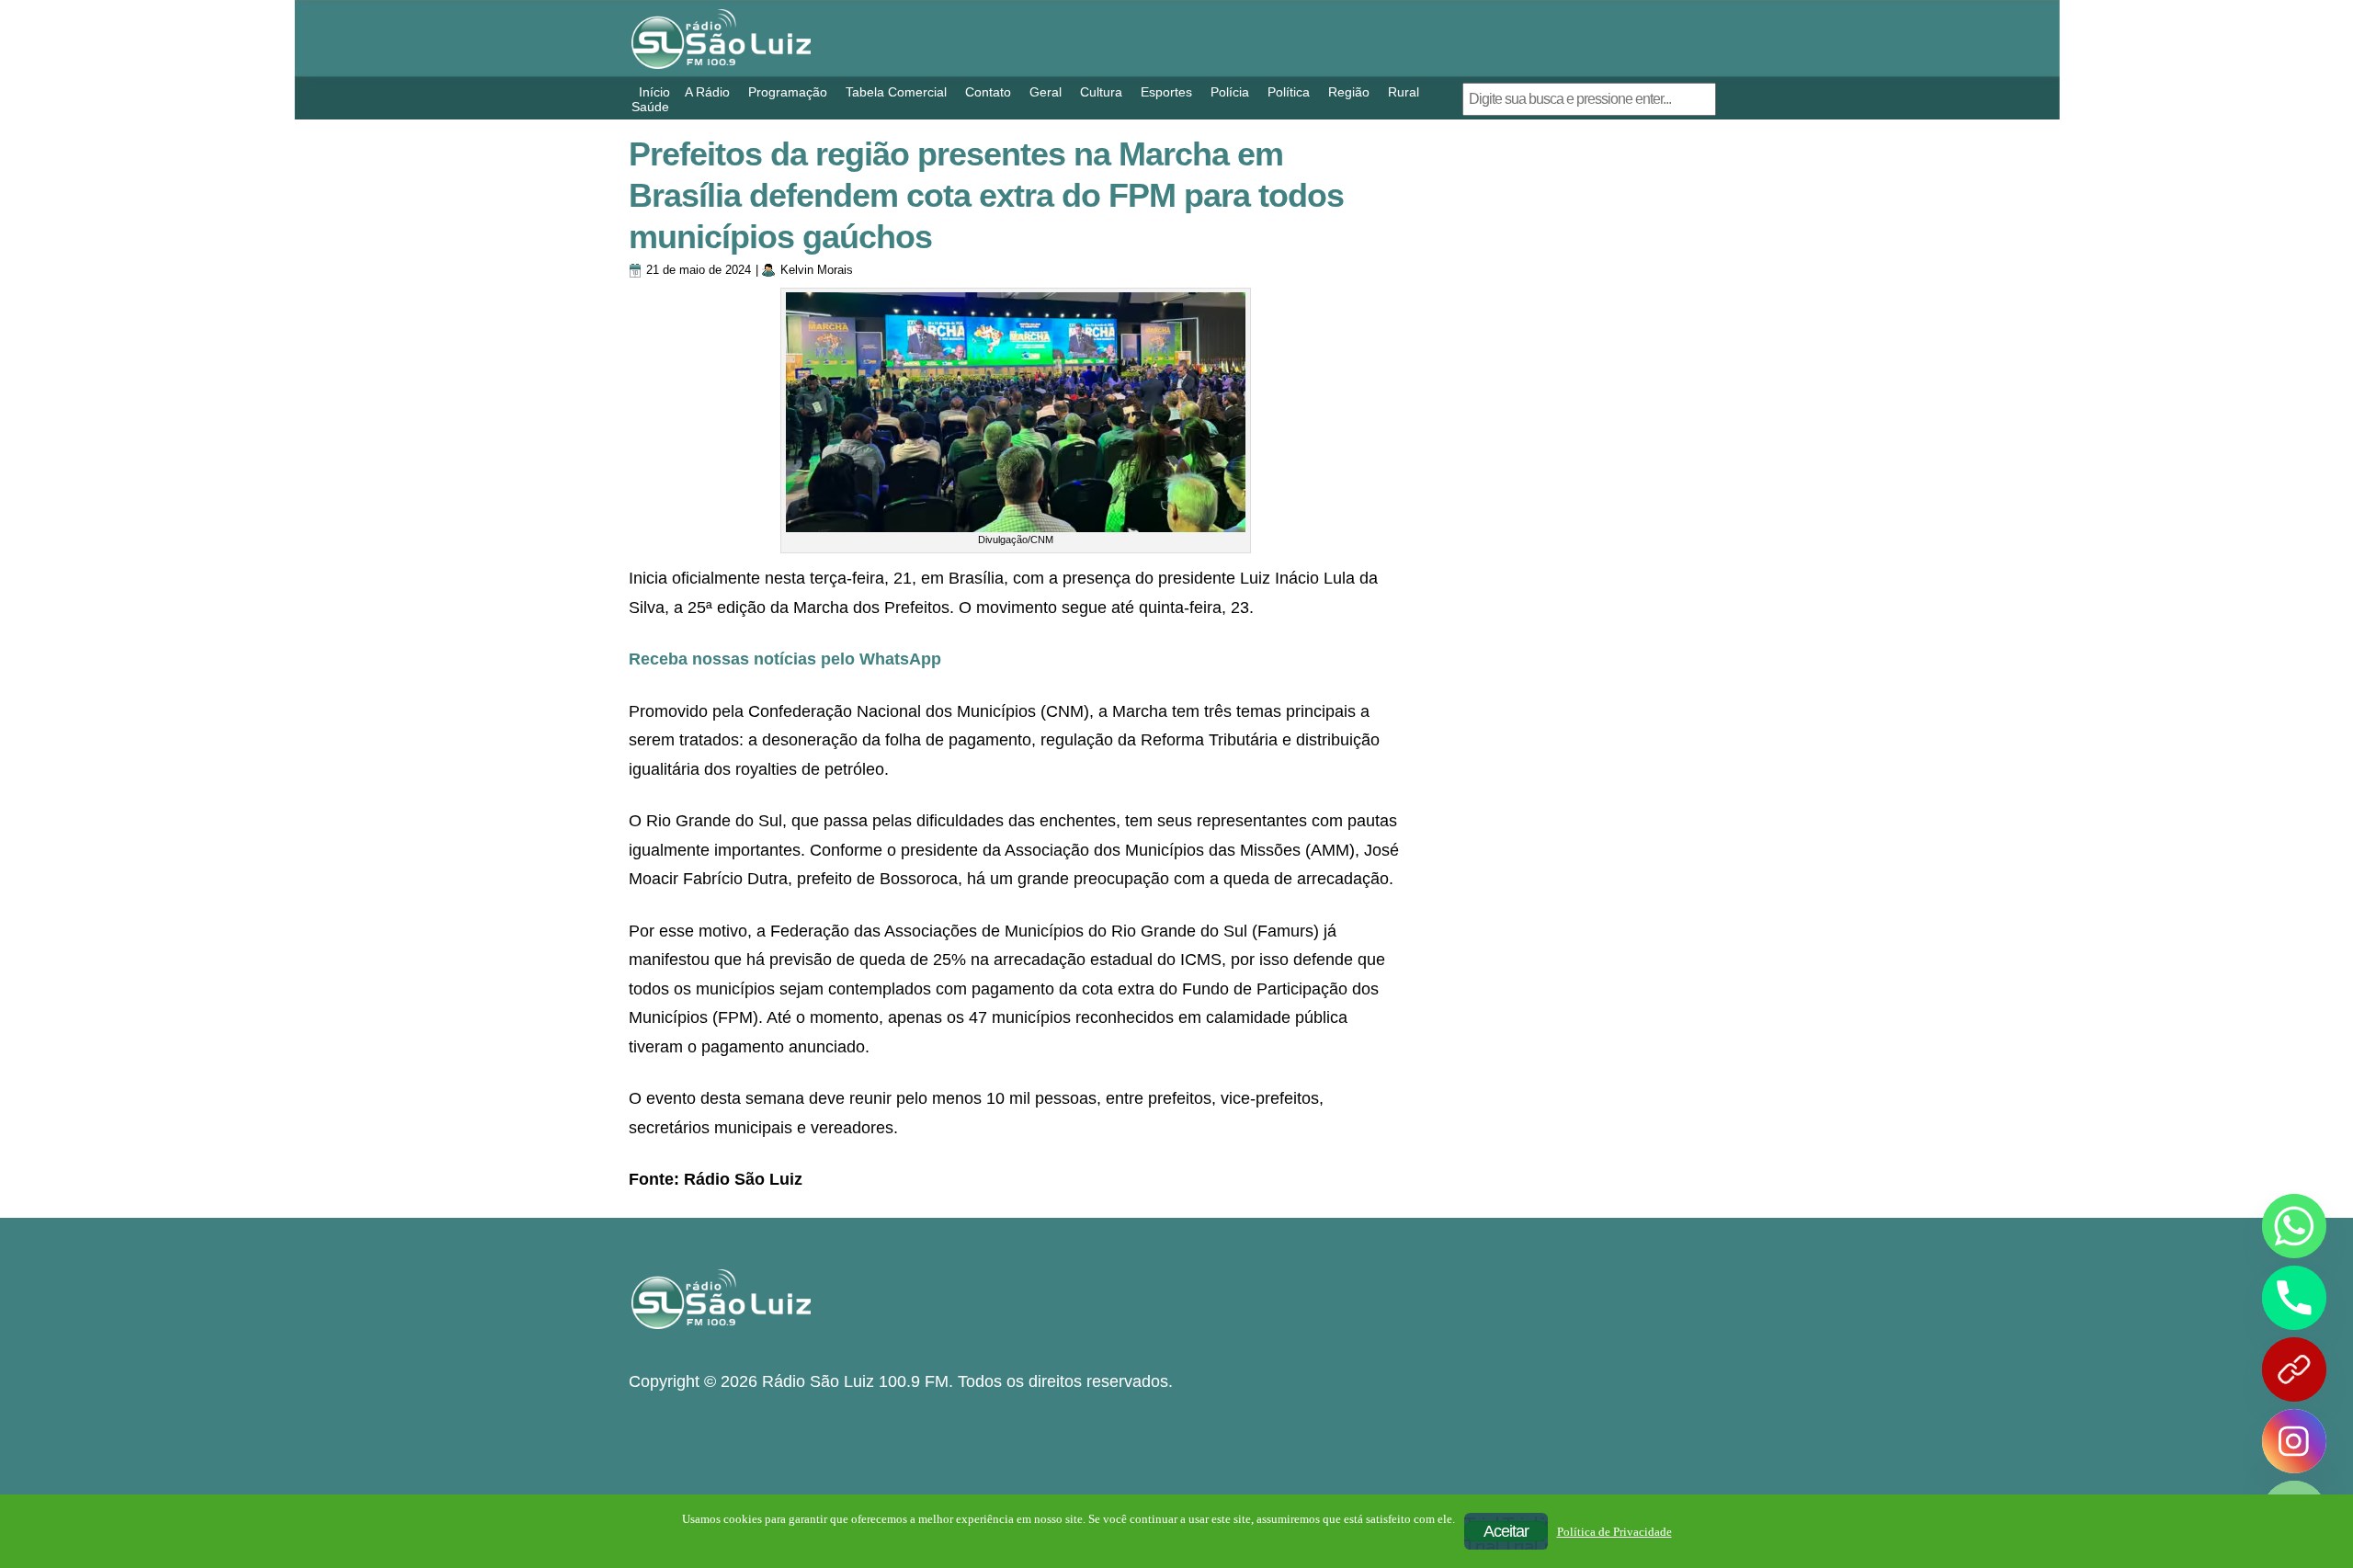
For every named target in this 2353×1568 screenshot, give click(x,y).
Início (654, 92)
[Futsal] (1563, 432)
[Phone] (2294, 1298)
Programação (788, 92)
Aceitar (1506, 1531)
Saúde (650, 107)
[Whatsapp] (2294, 1226)
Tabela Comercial (896, 92)
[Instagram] (2294, 1441)
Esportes (1166, 92)
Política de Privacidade (1614, 1532)
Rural (1404, 92)
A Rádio (707, 92)
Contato (988, 92)
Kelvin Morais (817, 270)
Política (1289, 92)
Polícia (1230, 92)
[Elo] (1563, 828)
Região (1349, 92)
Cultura (1101, 92)
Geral (1046, 92)
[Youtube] (2294, 1369)
